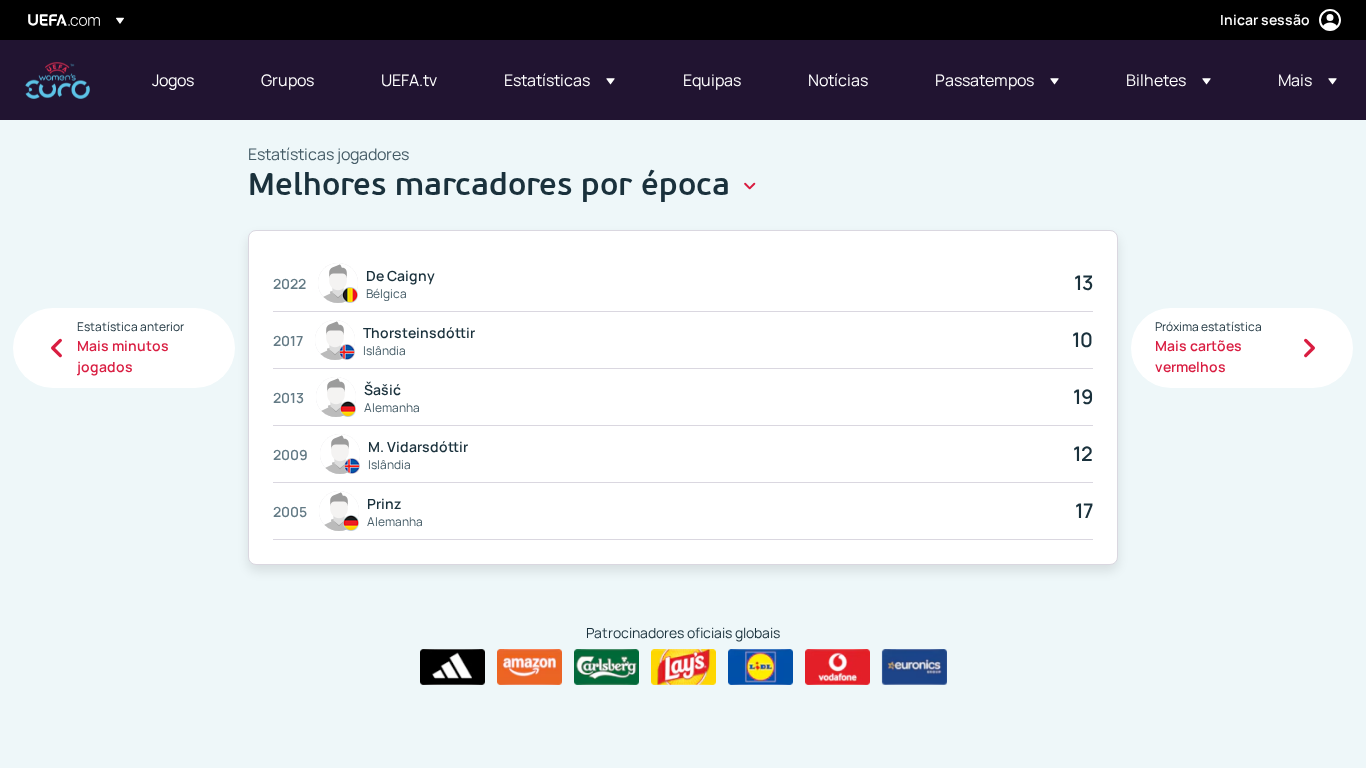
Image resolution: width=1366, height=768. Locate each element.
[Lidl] (760, 667)
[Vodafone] (837, 667)
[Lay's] (683, 667)
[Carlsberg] (606, 667)
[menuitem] (181, 80)
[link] (173, 80)
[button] (559, 80)
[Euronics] (914, 667)
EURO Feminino (57, 80)
